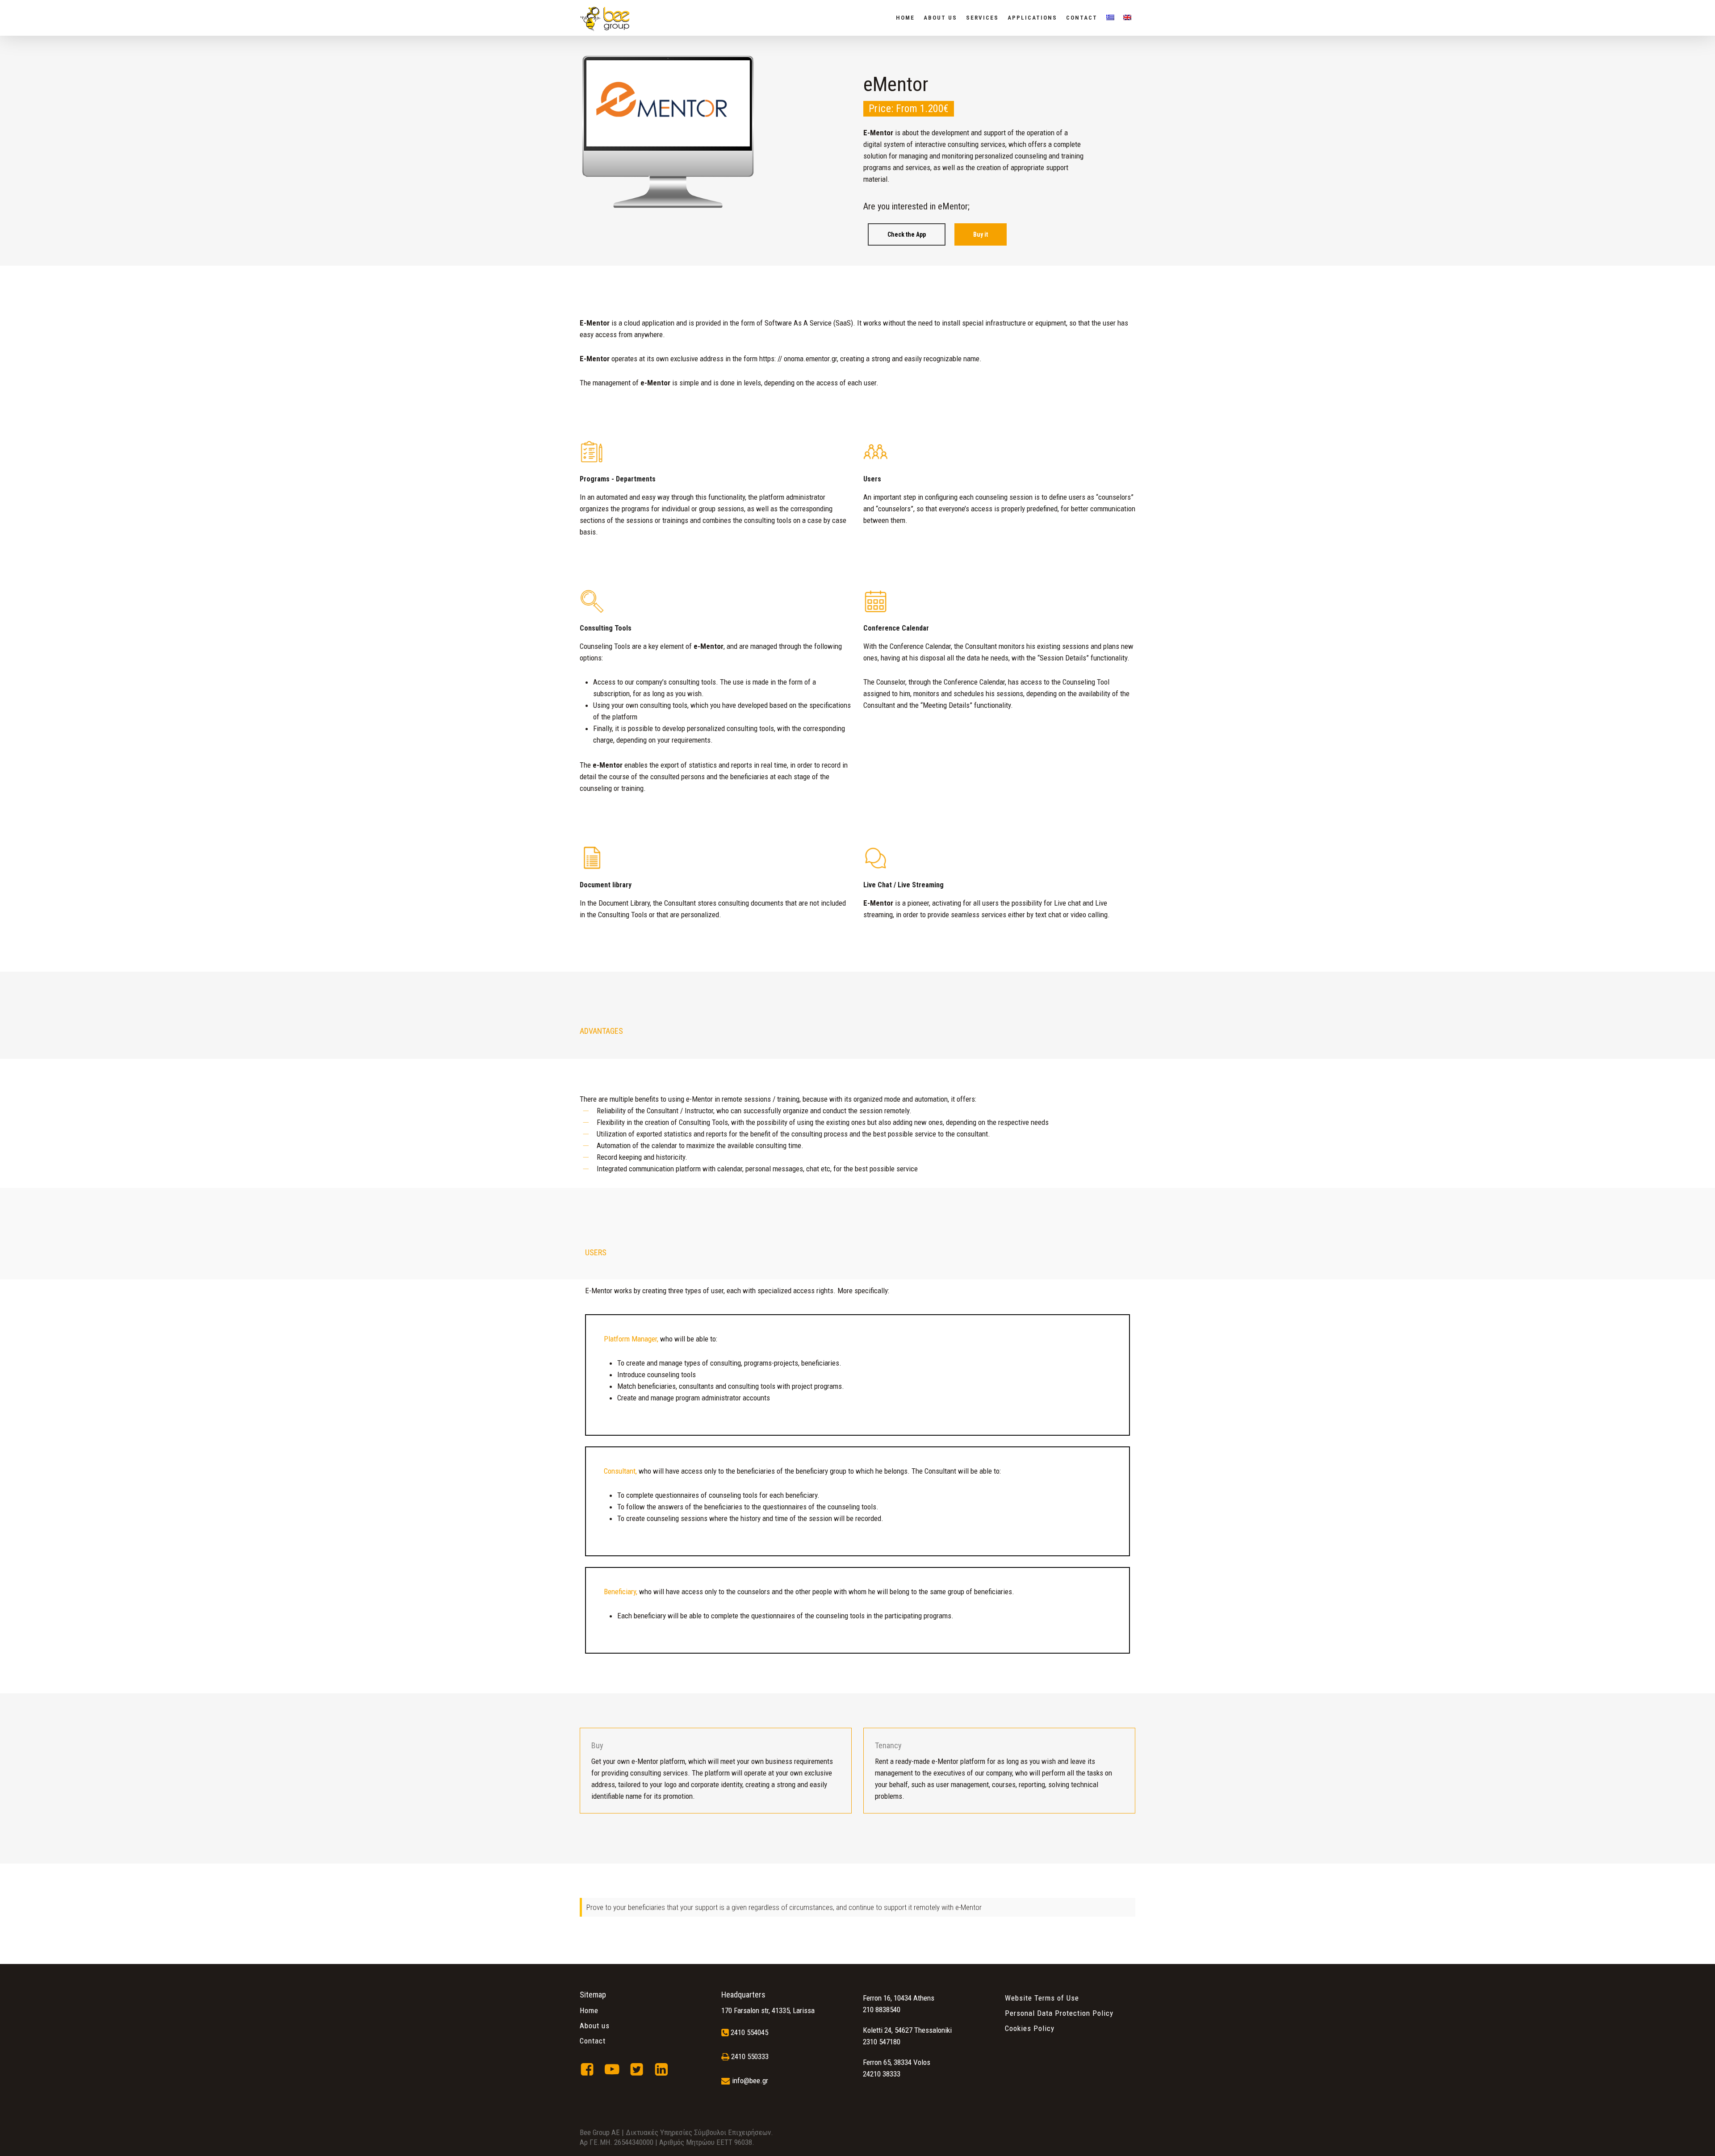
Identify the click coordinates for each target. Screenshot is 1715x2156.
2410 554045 (749, 2032)
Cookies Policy (1030, 2028)
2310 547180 (882, 2042)
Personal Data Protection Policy (1059, 2013)
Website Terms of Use (1042, 1998)
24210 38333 (882, 2074)
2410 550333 (750, 2056)
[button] (907, 234)
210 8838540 (882, 2010)
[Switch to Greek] (1110, 18)
